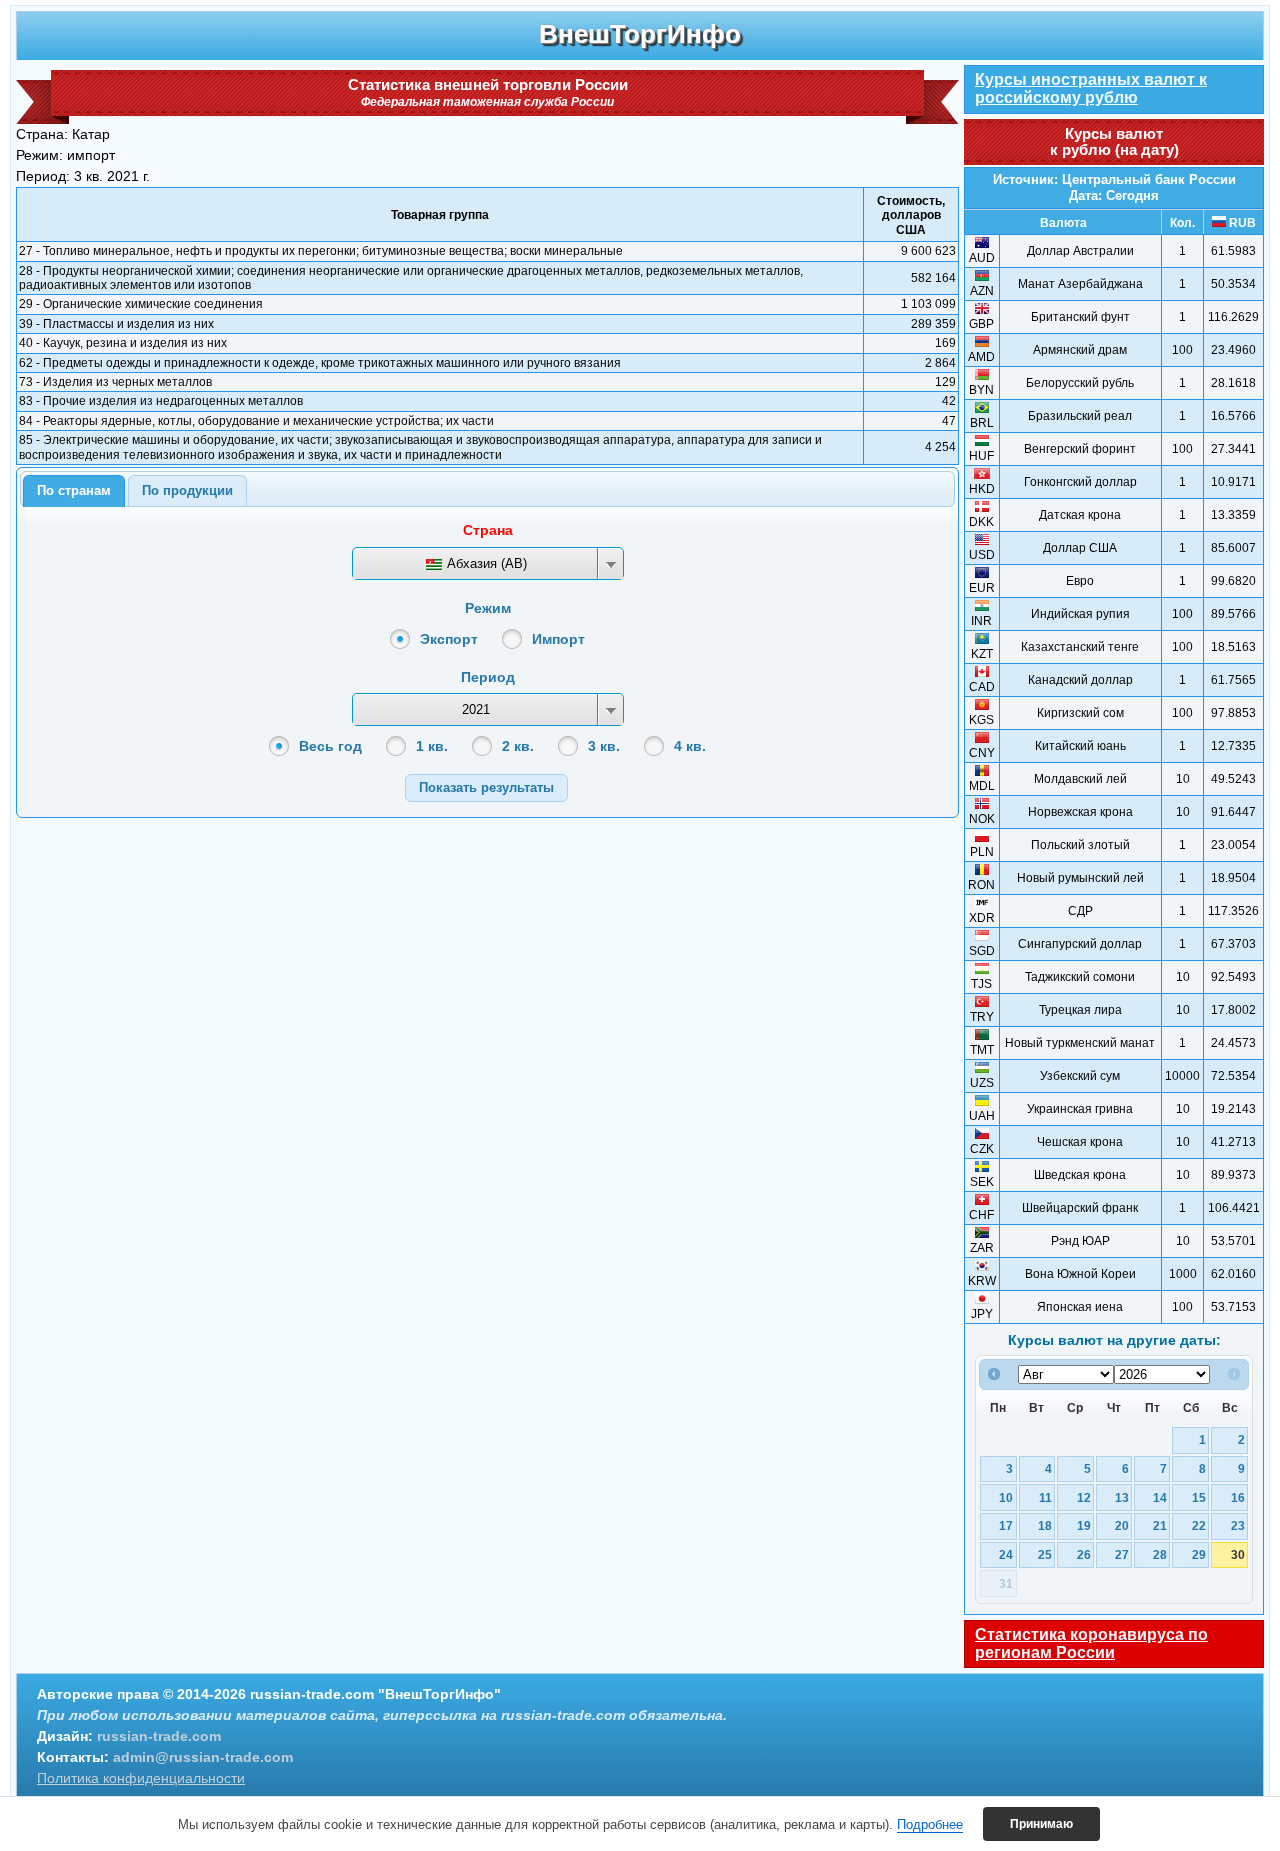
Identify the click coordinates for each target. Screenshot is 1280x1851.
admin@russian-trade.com (203, 1757)
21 (1160, 1525)
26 (1084, 1554)
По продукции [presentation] (187, 490)
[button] (486, 787)
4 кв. (690, 746)
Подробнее (930, 1824)
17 (1006, 1525)
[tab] (74, 491)
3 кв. (604, 746)
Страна (488, 530)
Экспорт (449, 639)
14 (1160, 1497)
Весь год (330, 746)
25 (1045, 1554)
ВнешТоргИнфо (640, 34)
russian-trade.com (159, 1736)
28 (1160, 1554)
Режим (488, 608)
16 (1238, 1497)
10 (1006, 1497)
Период (488, 677)
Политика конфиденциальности (141, 1778)
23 (1238, 1525)
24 (1006, 1554)
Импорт (558, 639)
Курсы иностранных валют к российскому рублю (1091, 88)
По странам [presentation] (74, 490)
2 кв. (518, 746)
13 (1122, 1497)
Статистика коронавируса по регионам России (1091, 1643)
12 (1084, 1497)
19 (1084, 1525)
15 (1199, 1497)
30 (1238, 1554)
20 (1122, 1525)
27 (1122, 1554)
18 (1045, 1525)
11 (1045, 1497)
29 (1199, 1554)
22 (1199, 1525)
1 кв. (432, 746)
